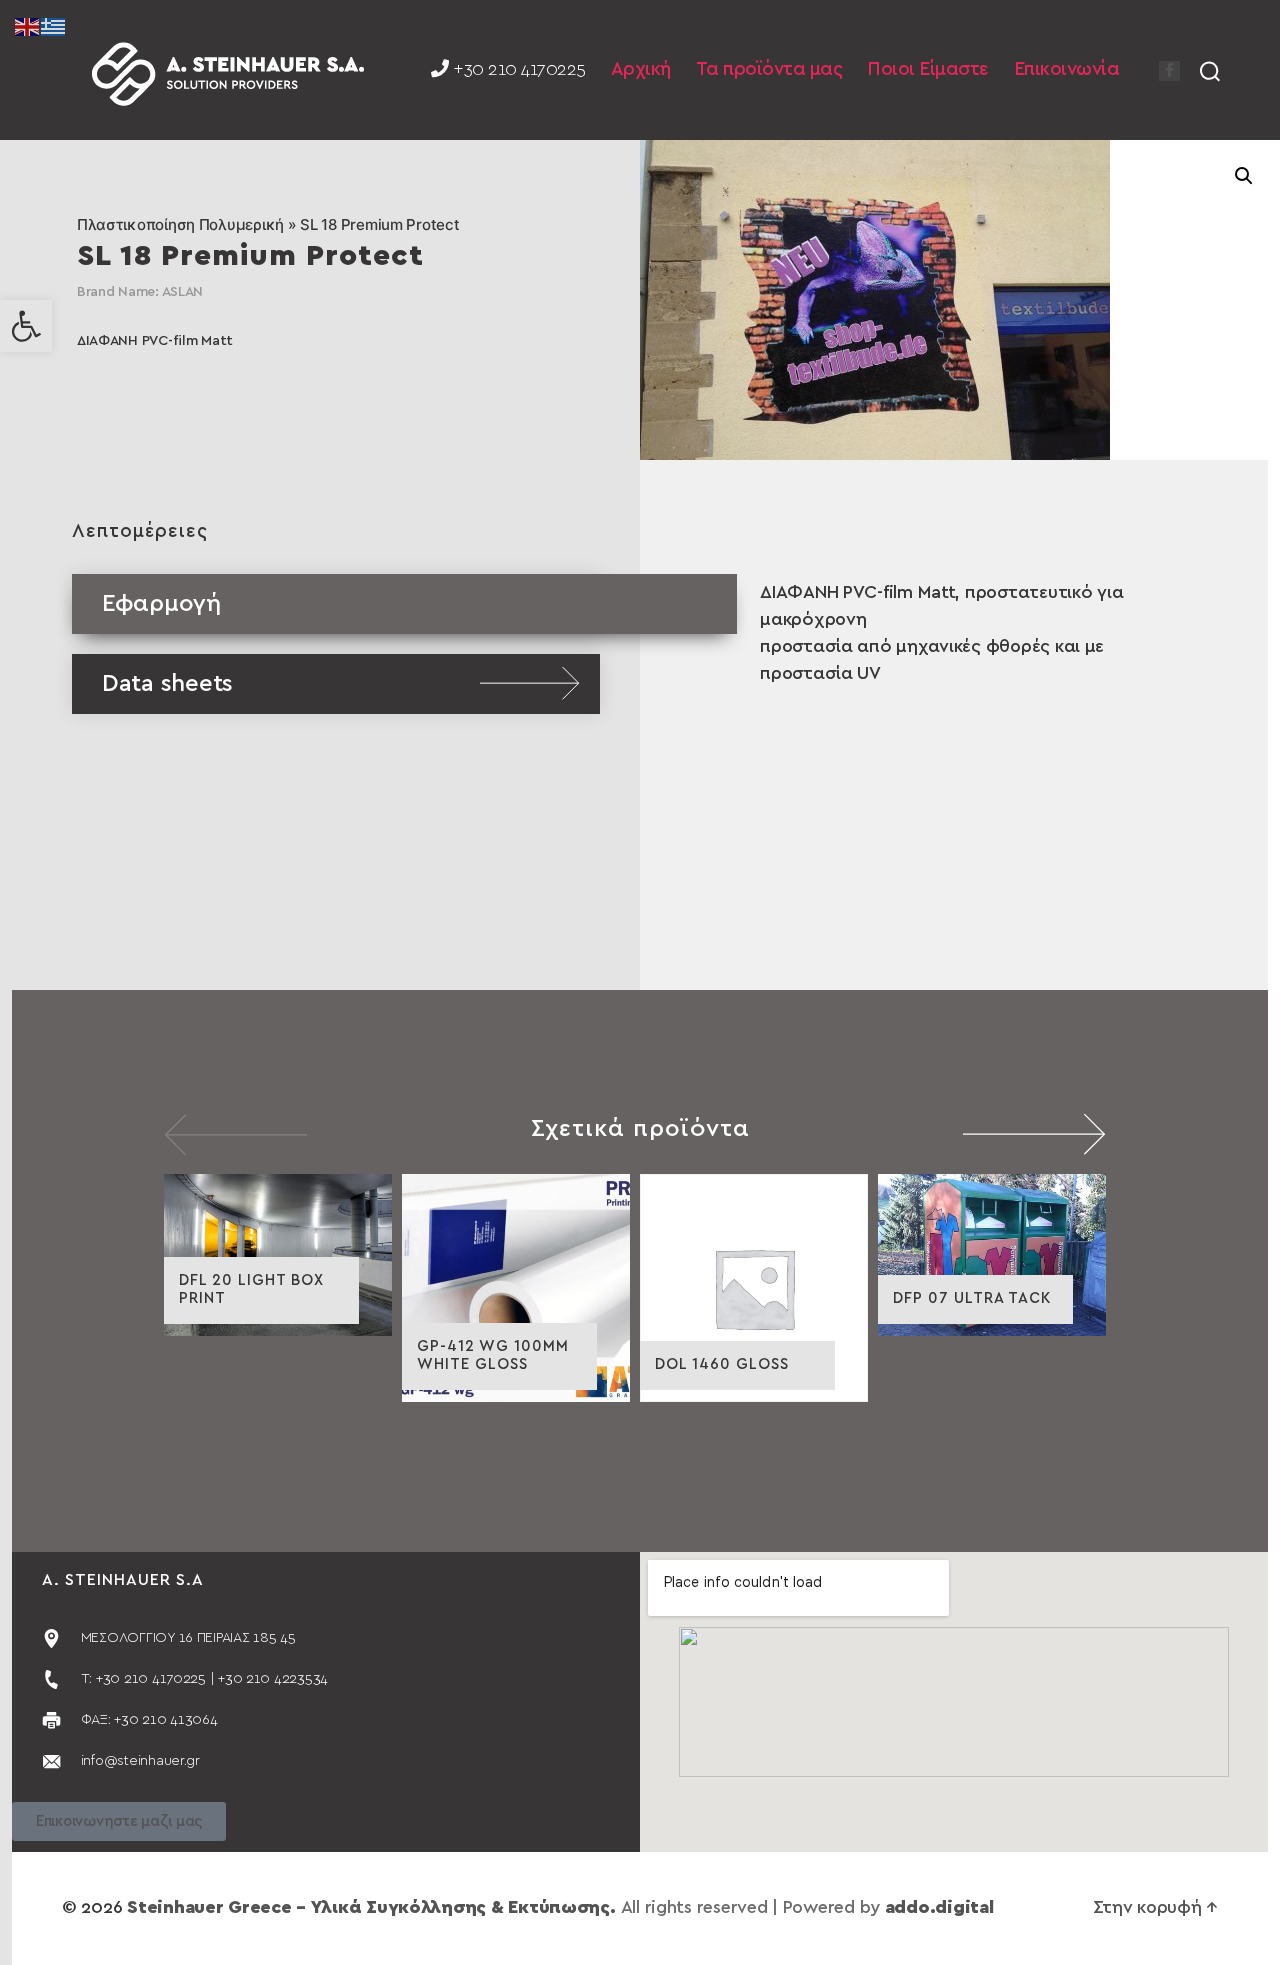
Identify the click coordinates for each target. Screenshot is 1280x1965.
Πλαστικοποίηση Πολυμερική (180, 224)
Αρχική (641, 69)
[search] (1210, 70)
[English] (28, 26)
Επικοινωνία (1067, 69)
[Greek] (54, 26)
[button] (26, 326)
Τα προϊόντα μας (769, 69)
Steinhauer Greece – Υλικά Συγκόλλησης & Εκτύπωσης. (371, 1908)
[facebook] (1169, 71)
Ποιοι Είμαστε (928, 69)
